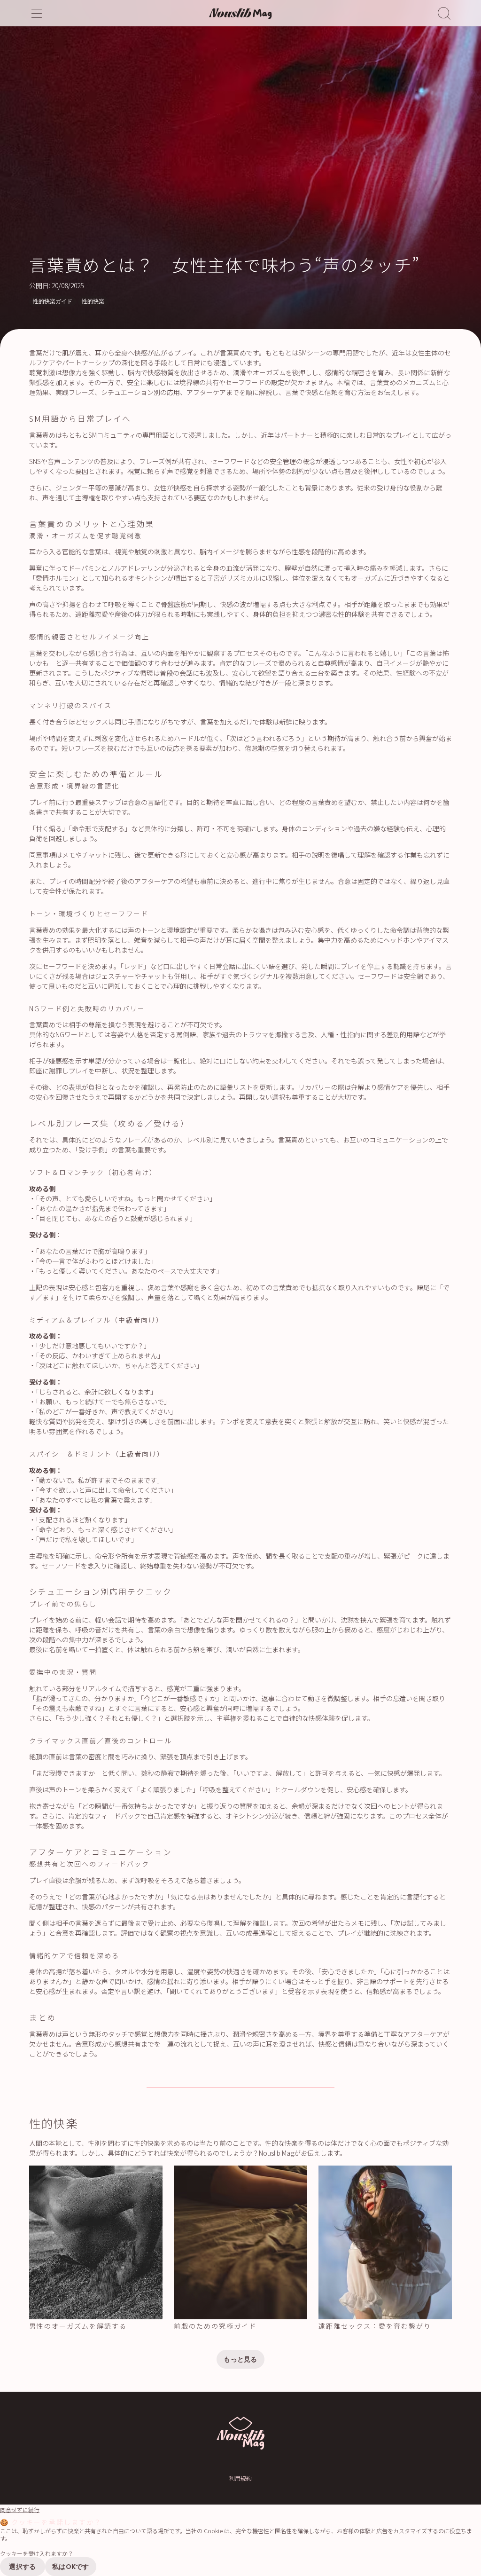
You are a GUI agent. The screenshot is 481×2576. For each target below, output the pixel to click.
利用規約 (240, 2478)
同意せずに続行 (20, 2510)
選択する (22, 2567)
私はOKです (71, 2567)
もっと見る (240, 2359)
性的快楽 (93, 301)
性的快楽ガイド (53, 301)
